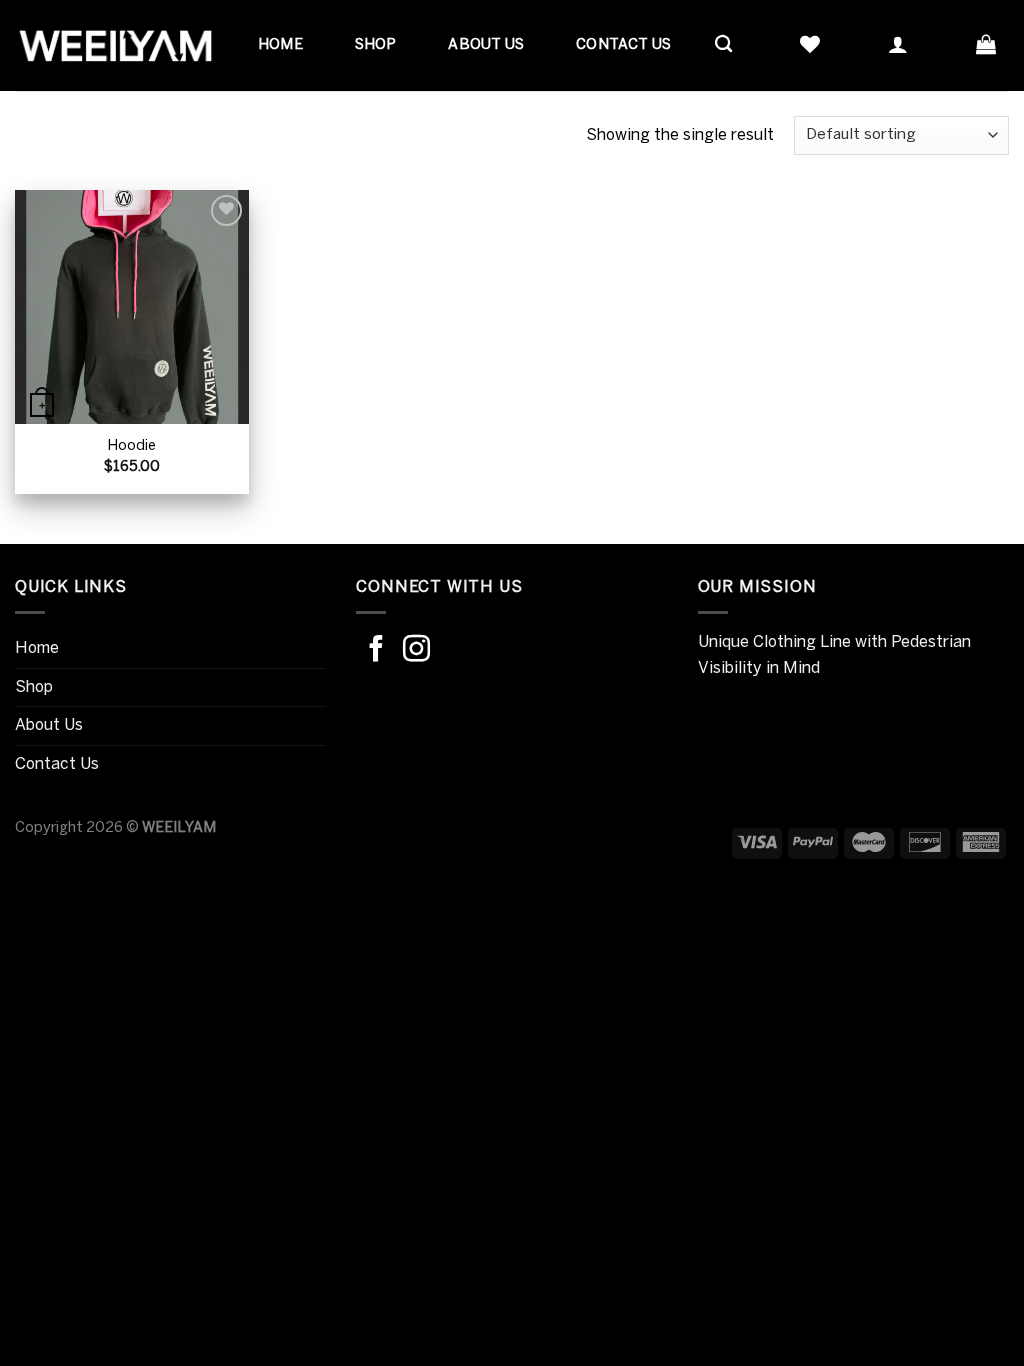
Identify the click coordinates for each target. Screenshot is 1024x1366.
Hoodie (131, 446)
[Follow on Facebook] (376, 651)
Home (280, 45)
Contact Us (623, 45)
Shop (376, 45)
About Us (486, 45)
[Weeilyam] (115, 45)
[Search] (723, 44)
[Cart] (986, 44)
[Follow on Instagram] (416, 651)
